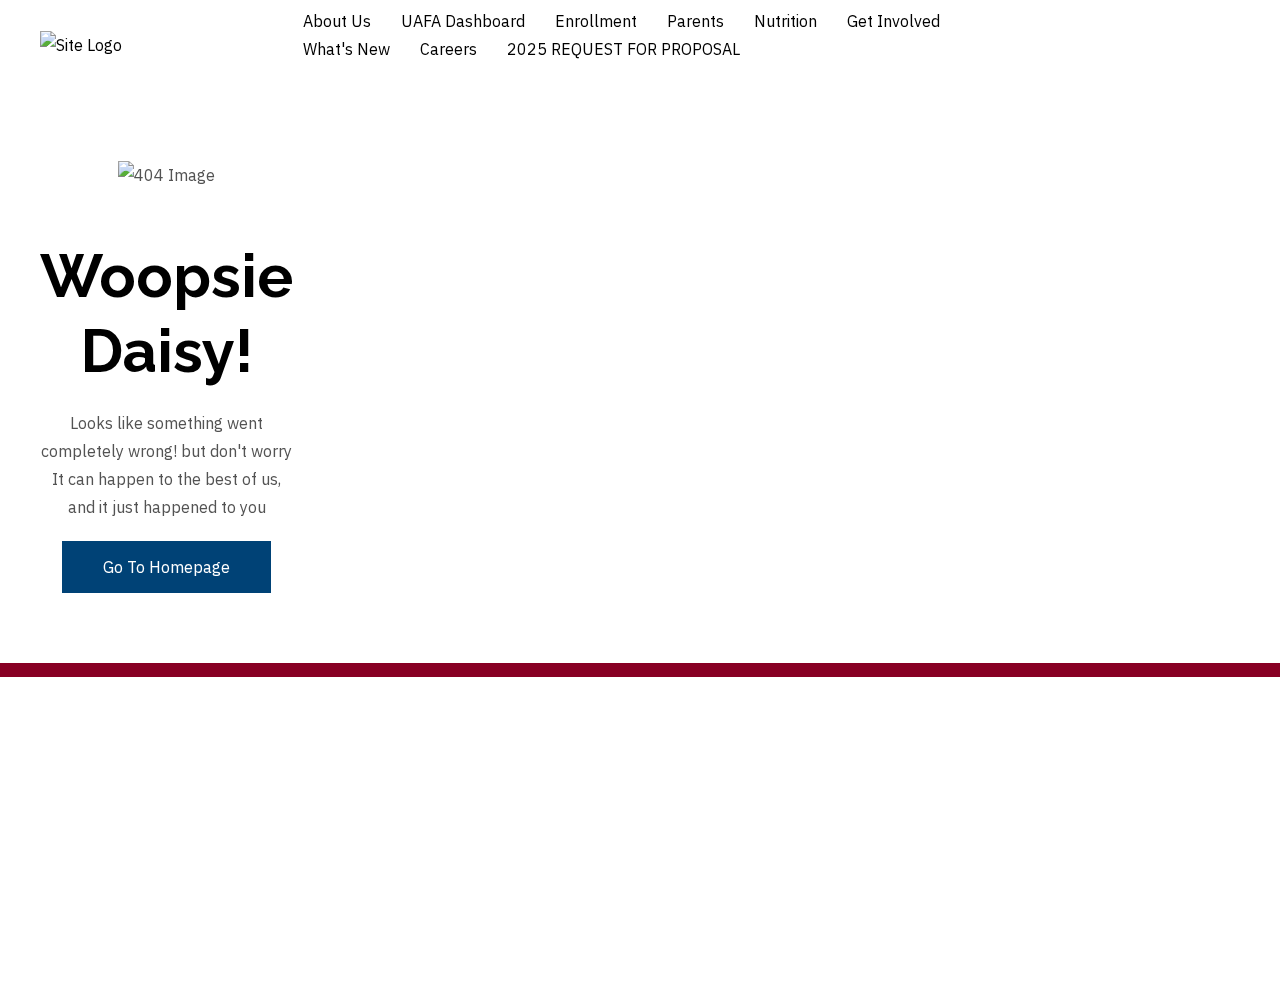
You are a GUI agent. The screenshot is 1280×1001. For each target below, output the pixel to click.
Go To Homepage (166, 567)
